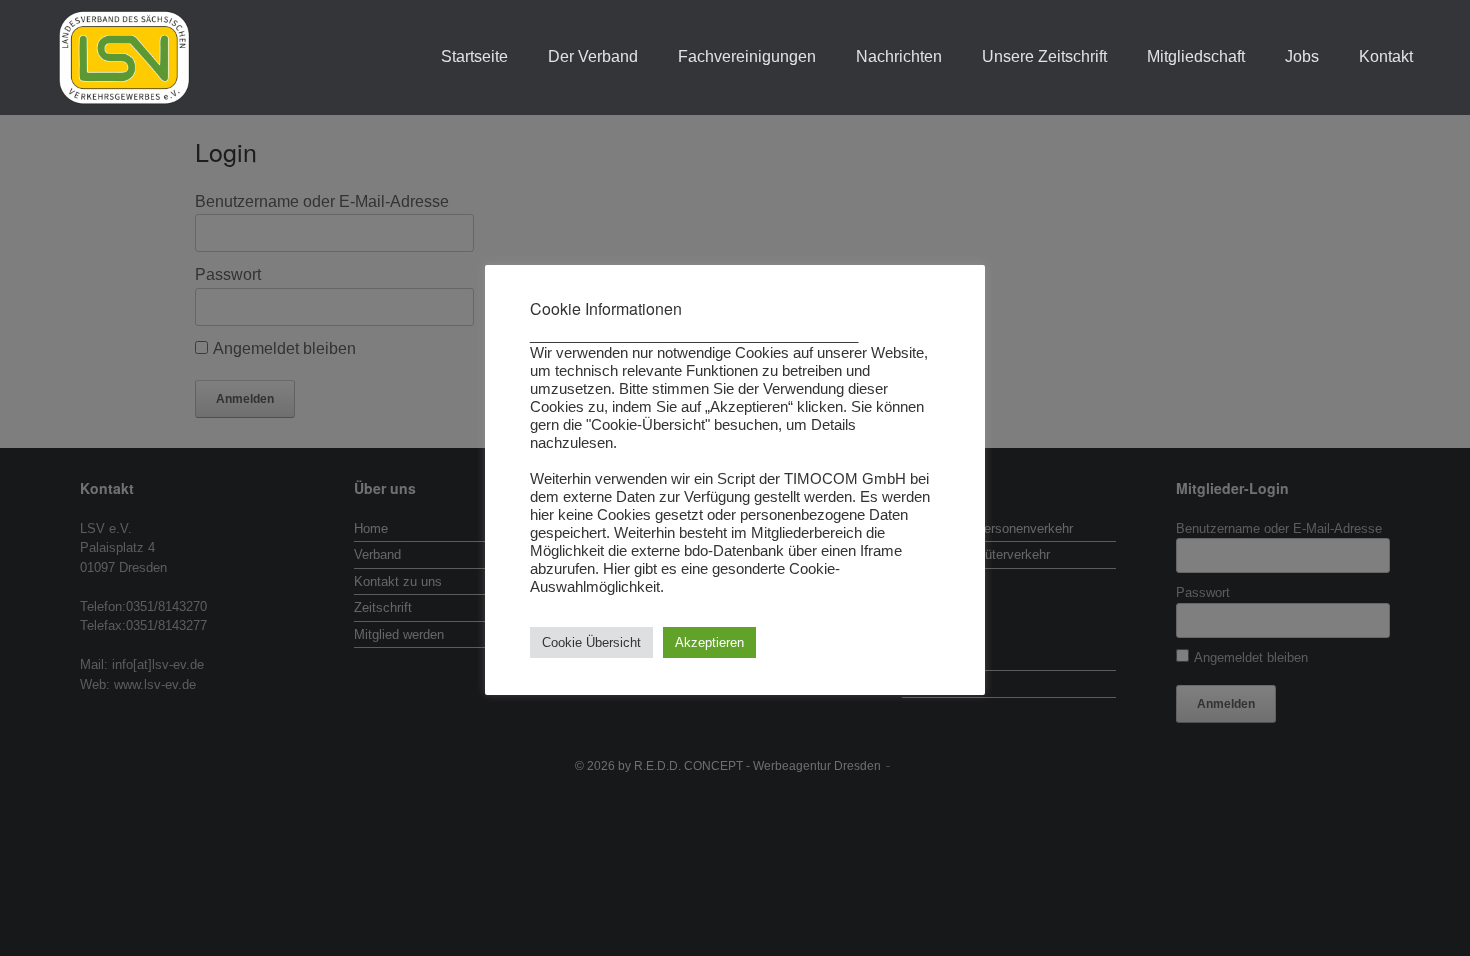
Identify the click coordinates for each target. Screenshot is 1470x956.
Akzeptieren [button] (709, 642)
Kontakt (1386, 56)
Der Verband (593, 56)
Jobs (1302, 56)
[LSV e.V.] (124, 57)
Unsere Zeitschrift (1044, 56)
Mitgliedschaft (1196, 56)
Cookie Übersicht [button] (591, 642)
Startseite (474, 56)
